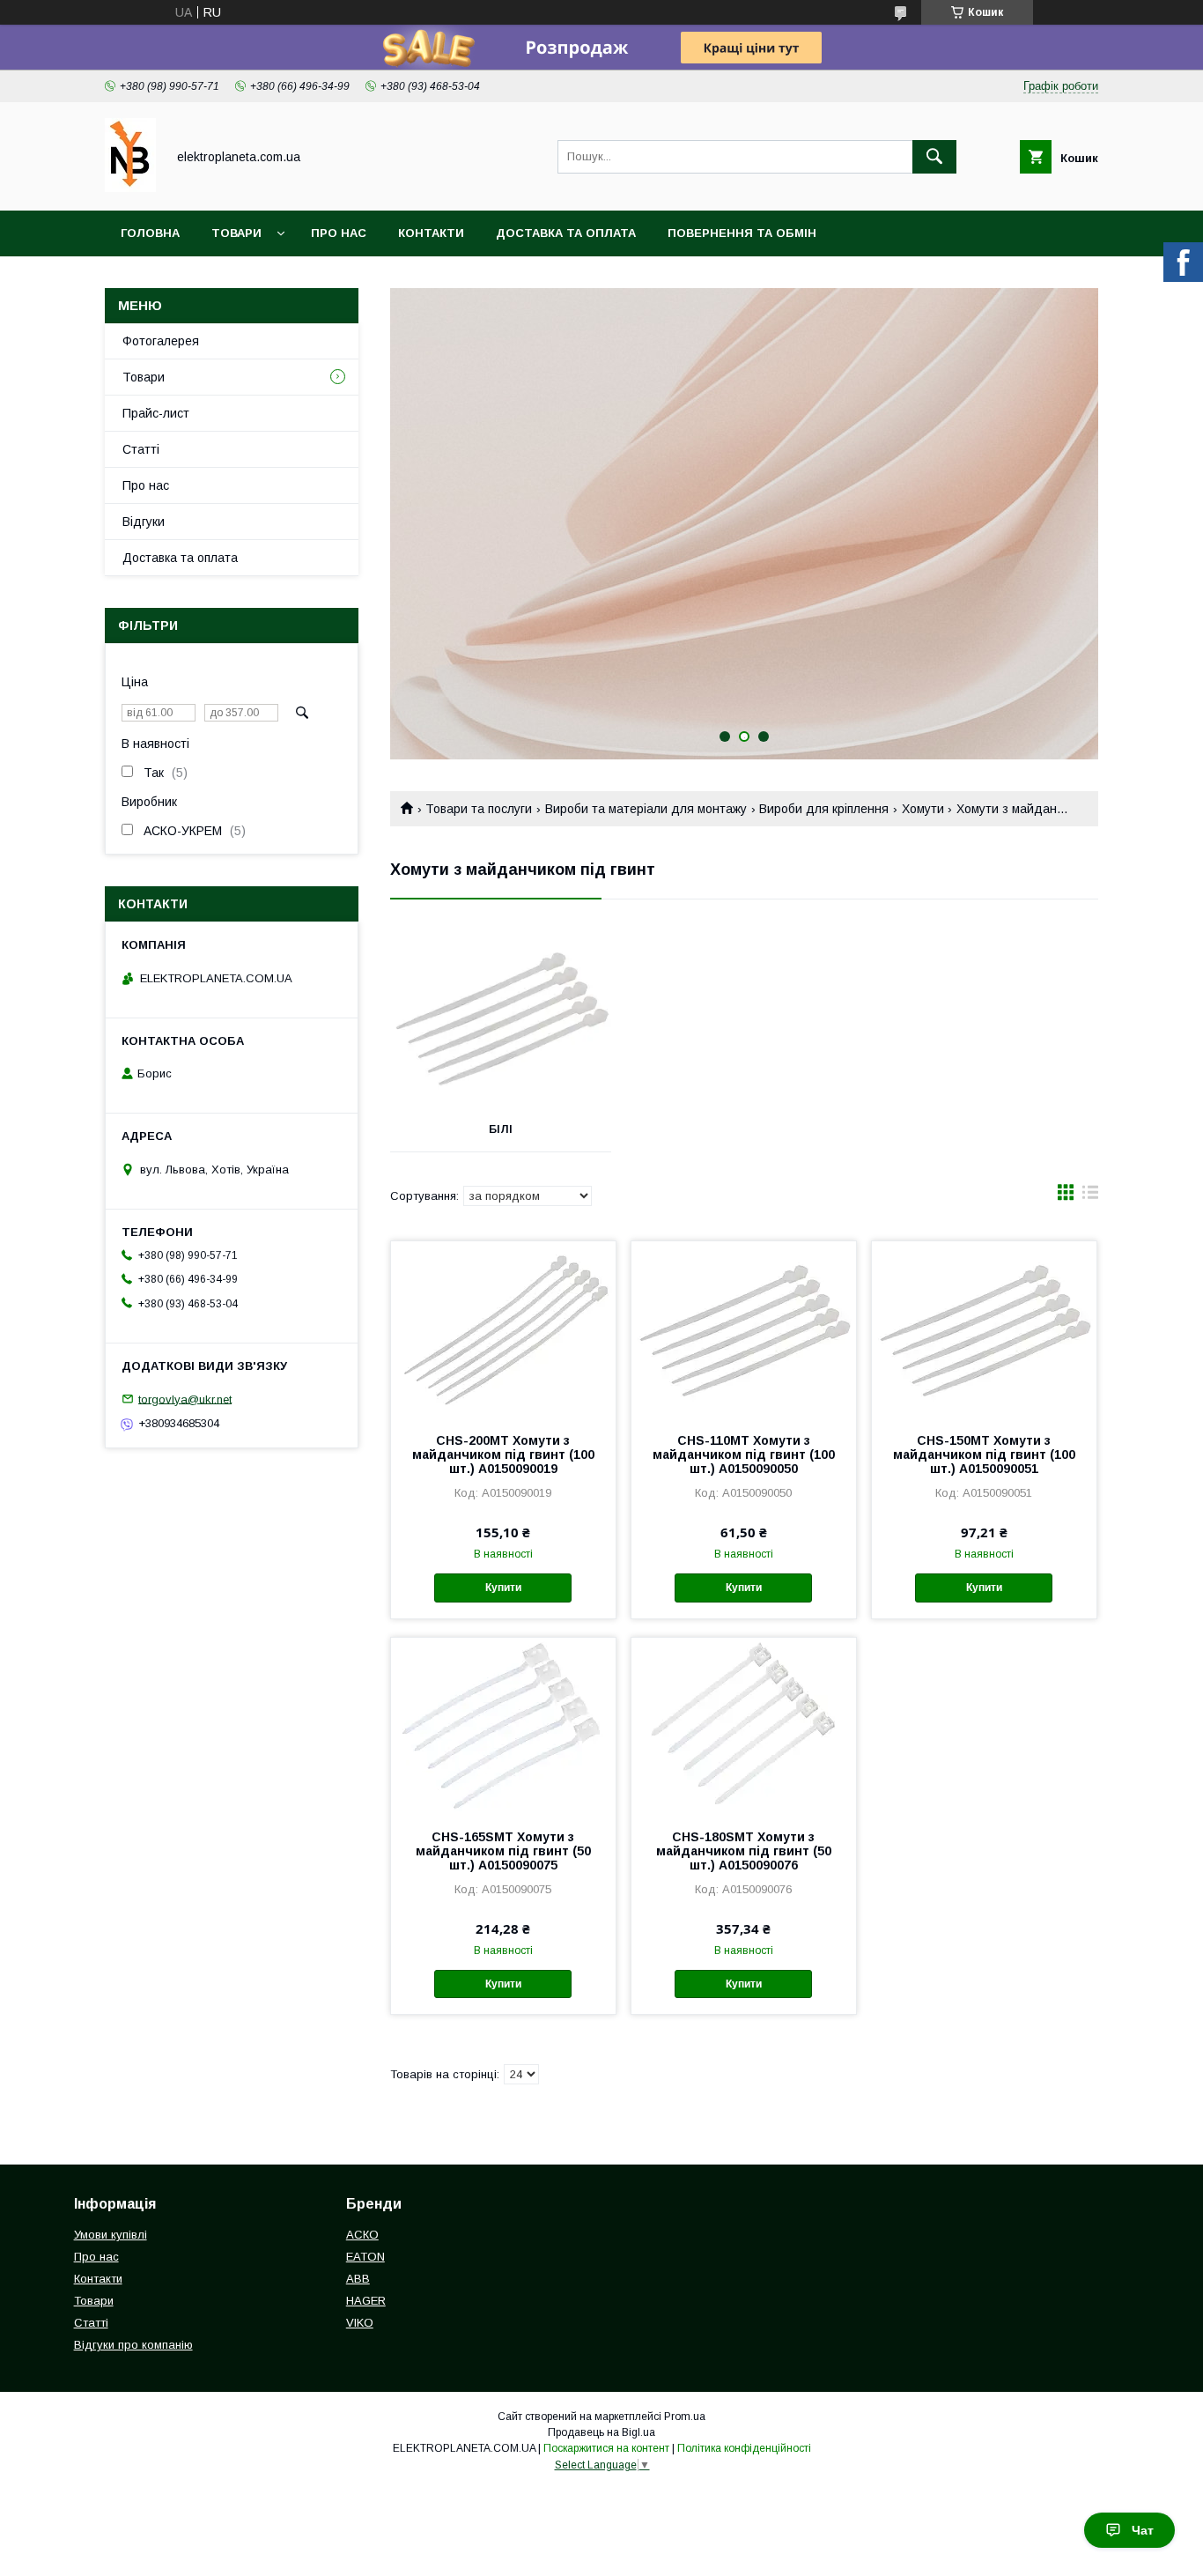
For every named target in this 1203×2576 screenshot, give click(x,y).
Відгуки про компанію (133, 2345)
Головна (150, 233)
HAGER (366, 2301)
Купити (503, 1588)
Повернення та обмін (742, 233)
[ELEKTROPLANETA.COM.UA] (130, 188)
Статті (141, 449)
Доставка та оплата (566, 233)
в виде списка (1090, 1196)
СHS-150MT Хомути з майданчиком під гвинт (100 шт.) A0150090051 (984, 1455)
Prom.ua (685, 2417)
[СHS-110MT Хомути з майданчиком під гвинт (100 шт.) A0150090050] (744, 1329)
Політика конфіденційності (744, 2448)
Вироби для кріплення (824, 809)
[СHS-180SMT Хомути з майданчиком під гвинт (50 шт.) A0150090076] (744, 1726)
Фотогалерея (161, 341)
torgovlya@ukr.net (185, 1399)
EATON (365, 2257)
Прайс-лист (156, 413)
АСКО (362, 2235)
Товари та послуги (479, 809)
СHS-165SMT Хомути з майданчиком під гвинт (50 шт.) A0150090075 (503, 1851)
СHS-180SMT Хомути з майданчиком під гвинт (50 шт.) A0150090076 (744, 1851)
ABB (358, 2279)
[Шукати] (934, 157)
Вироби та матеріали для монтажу (646, 809)
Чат (1143, 2530)
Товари (236, 233)
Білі (501, 1129)
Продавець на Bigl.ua (601, 2432)
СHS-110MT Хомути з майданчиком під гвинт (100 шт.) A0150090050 (744, 1455)
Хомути (923, 809)
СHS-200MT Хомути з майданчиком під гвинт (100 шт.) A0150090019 (503, 1455)
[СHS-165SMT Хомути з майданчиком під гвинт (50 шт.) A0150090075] (503, 1726)
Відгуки (144, 522)
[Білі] (501, 1019)
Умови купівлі (111, 2235)
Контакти (431, 233)
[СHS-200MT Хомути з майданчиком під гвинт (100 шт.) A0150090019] (503, 1329)
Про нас (339, 233)
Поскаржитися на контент (606, 2448)
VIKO (360, 2323)
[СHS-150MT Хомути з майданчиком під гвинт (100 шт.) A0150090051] (984, 1329)
